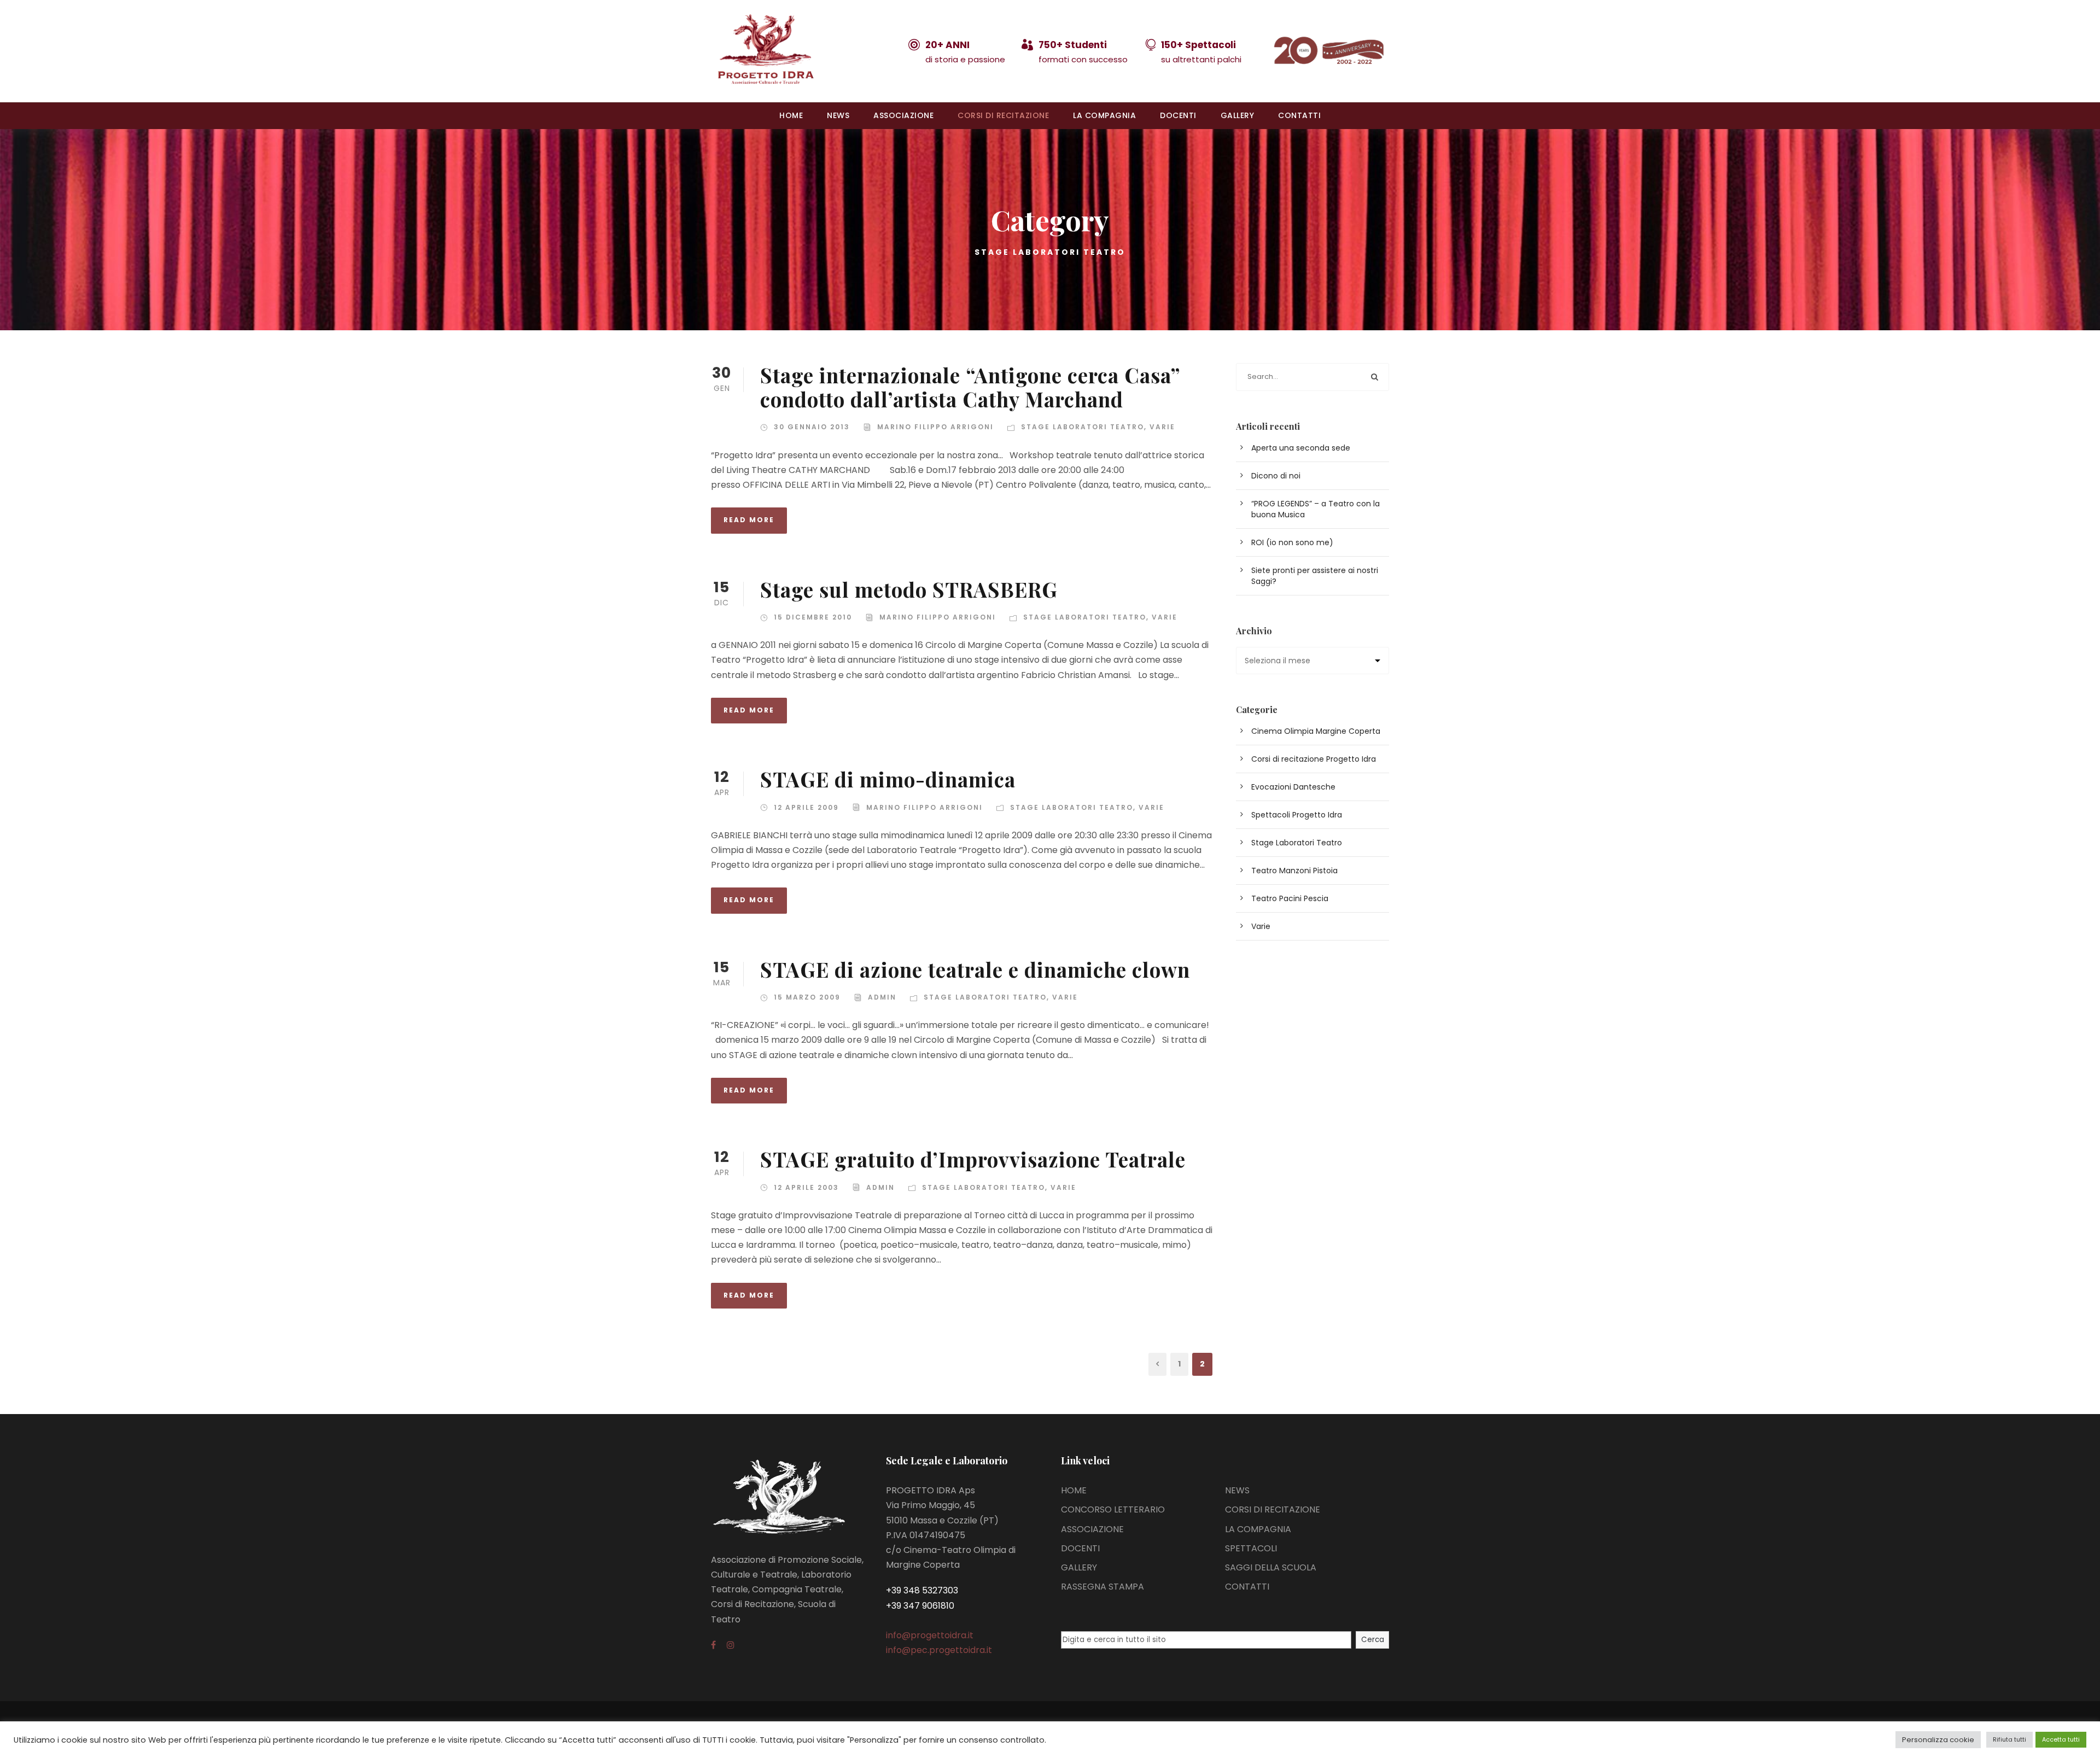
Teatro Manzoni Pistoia (1294, 871)
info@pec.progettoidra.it (939, 1650)
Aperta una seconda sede (1301, 448)
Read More (749, 520)
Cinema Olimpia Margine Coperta (1316, 731)
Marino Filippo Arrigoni (935, 427)
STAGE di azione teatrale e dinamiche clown (975, 969)
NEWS (838, 115)
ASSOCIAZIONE (903, 115)
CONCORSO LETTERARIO (1113, 1509)
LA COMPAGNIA (1104, 115)
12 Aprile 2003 (806, 1187)
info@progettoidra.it (930, 1635)
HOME (791, 115)
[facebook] (713, 1645)
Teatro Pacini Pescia (1290, 898)
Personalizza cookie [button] (1938, 1740)
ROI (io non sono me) (1292, 542)
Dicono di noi (1276, 476)
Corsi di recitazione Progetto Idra (1314, 759)
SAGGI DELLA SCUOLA (1271, 1567)
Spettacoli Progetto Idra (1297, 815)
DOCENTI (1178, 115)
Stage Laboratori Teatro (1083, 427)
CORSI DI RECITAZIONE (1003, 115)
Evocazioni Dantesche (1293, 787)
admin (882, 997)
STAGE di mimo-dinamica (888, 779)
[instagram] (731, 1645)
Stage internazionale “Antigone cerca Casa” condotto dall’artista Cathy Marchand (970, 387)
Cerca (1373, 1640)
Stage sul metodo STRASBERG (909, 589)
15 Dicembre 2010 (813, 617)
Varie (1162, 427)
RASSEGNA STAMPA (1102, 1587)
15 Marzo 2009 (807, 997)
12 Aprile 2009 (806, 807)
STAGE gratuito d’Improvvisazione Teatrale (973, 1159)
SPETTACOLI (1251, 1548)
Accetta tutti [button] (2061, 1739)
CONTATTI (1299, 115)
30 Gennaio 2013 (812, 427)
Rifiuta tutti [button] (2009, 1739)
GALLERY (1238, 115)
